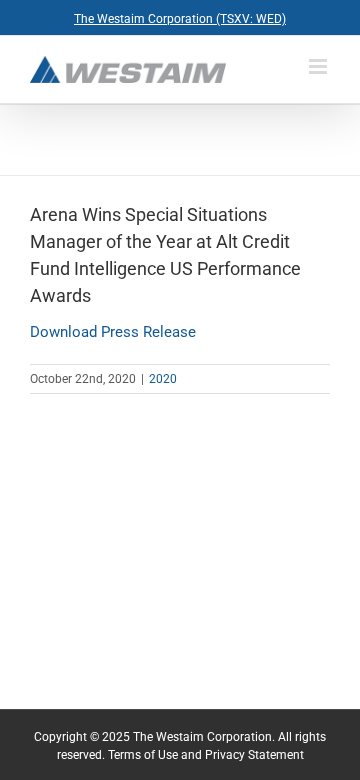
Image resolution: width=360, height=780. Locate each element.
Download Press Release (113, 332)
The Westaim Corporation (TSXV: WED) (180, 19)
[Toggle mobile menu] (319, 66)
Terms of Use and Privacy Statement (206, 755)
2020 (163, 379)
